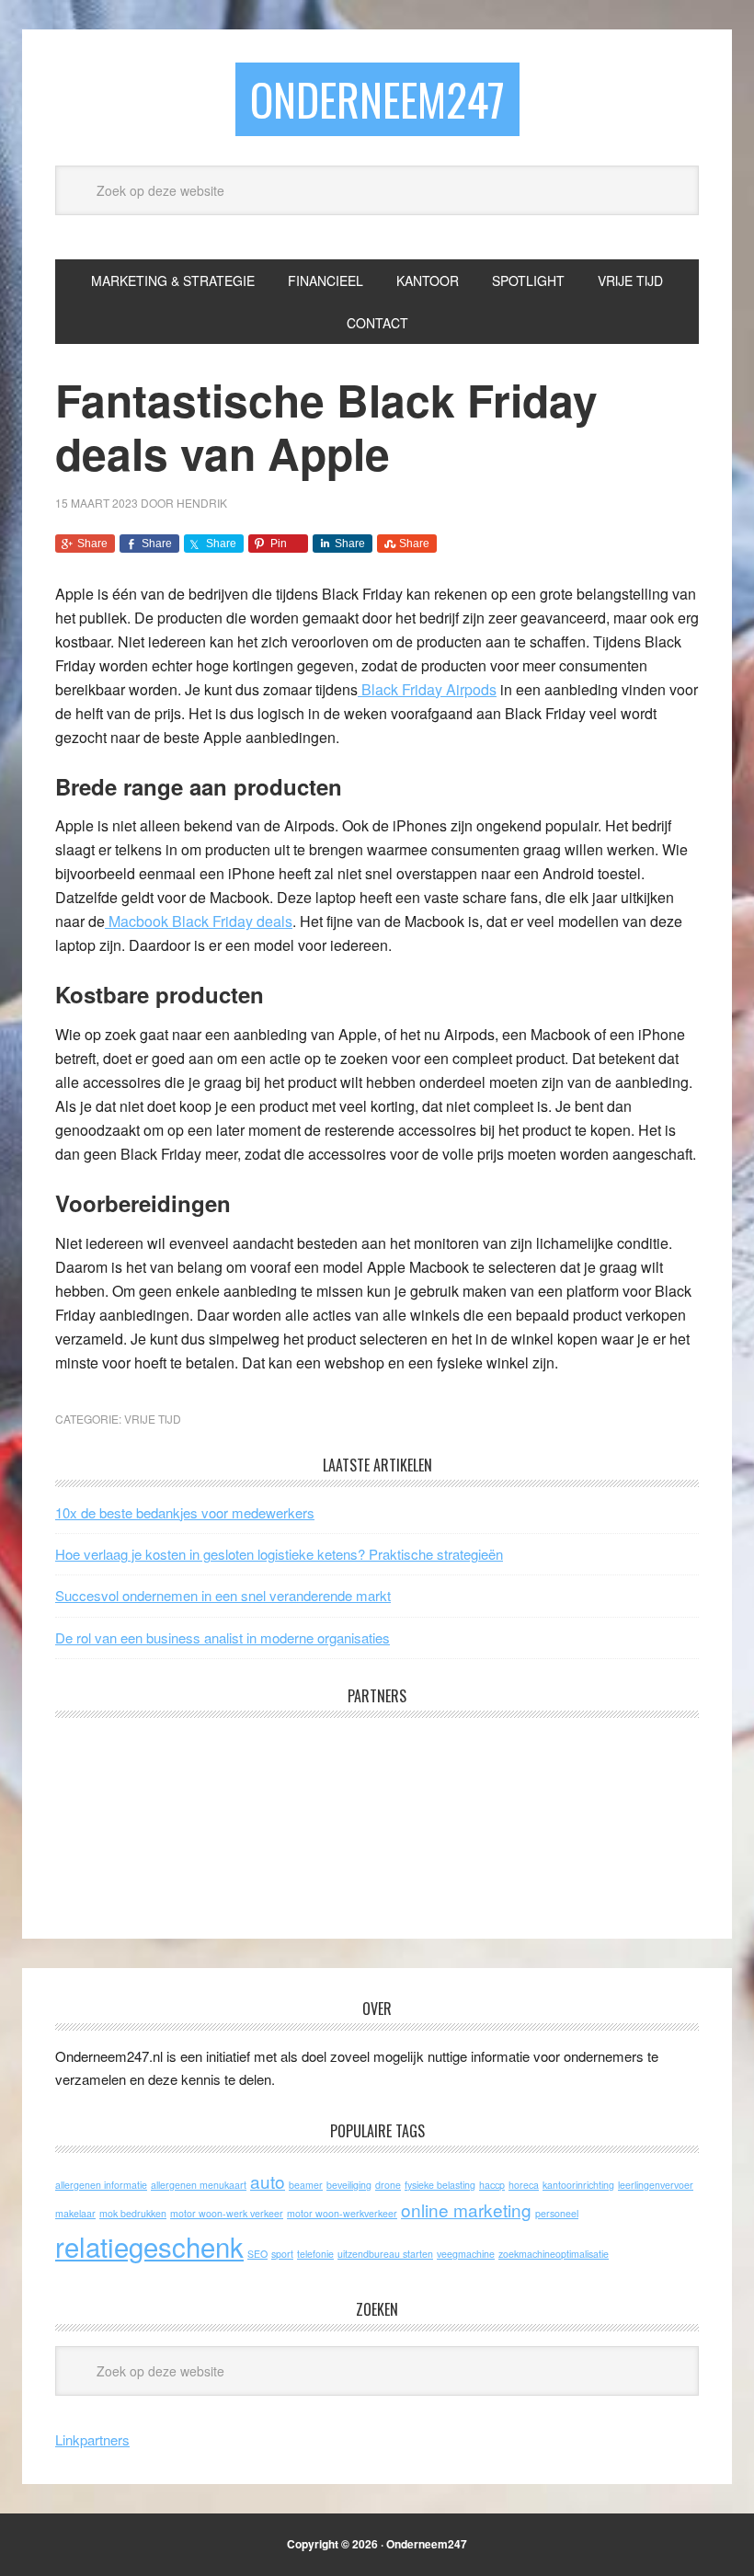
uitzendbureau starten (385, 2254)
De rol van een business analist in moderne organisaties (223, 1637)
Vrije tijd (153, 1419)
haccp (492, 2185)
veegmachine (466, 2254)
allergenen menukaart (199, 2185)
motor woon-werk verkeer (227, 2213)
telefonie (315, 2254)
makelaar (75, 2213)
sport (282, 2254)
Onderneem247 (377, 99)
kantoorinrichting (578, 2185)
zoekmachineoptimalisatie (554, 2254)
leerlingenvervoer (656, 2185)
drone (388, 2185)
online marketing (466, 2210)
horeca (524, 2185)
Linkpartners (92, 2439)
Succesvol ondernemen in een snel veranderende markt (223, 1595)
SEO (257, 2254)
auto (268, 2181)
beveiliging (349, 2185)
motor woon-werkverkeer (342, 2213)
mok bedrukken (133, 2213)
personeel (557, 2213)
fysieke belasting (440, 2185)
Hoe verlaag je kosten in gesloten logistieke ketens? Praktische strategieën (279, 1554)
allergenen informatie (101, 2185)
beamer (306, 2185)
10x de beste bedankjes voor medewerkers (185, 1512)
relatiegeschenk (149, 2246)
